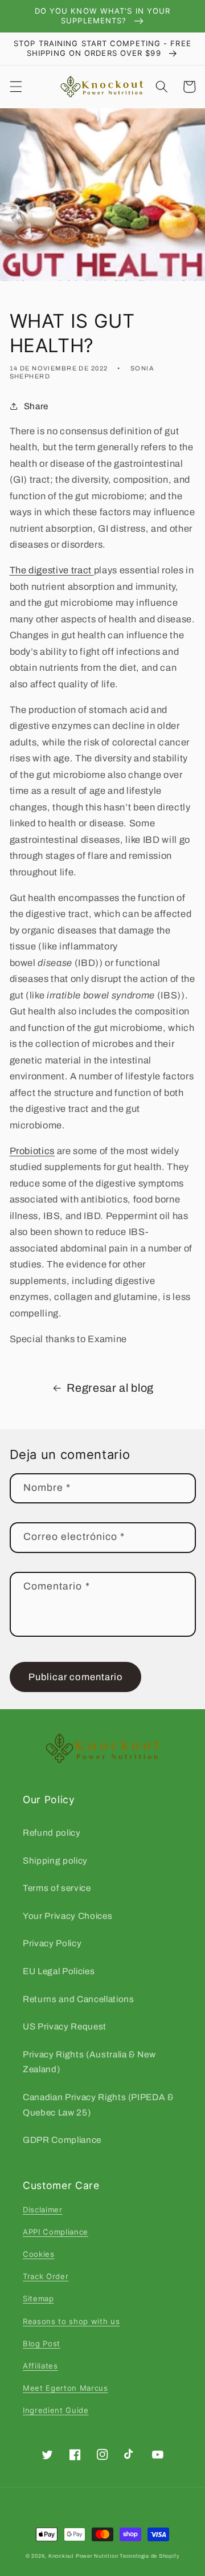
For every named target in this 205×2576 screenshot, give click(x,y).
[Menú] (15, 87)
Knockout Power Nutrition (83, 2556)
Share (36, 406)
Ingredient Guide (56, 2410)
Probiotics (32, 1151)
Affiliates (40, 2366)
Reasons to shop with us (71, 2321)
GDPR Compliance (62, 2140)
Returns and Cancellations (79, 1999)
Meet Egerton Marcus (65, 2388)
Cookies (39, 2254)
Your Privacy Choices (67, 1916)
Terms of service (57, 1888)
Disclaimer (43, 2210)
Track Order (46, 2276)
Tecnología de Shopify (149, 2556)
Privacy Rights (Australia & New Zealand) (89, 2062)
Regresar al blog (110, 1388)
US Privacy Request (65, 2026)
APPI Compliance (56, 2232)
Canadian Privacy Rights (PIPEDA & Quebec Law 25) (99, 2105)
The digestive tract (52, 570)
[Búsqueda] (162, 87)
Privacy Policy (52, 1943)
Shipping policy (55, 1860)
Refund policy (52, 1833)
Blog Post (42, 2343)
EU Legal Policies (59, 1971)
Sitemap (38, 2298)
